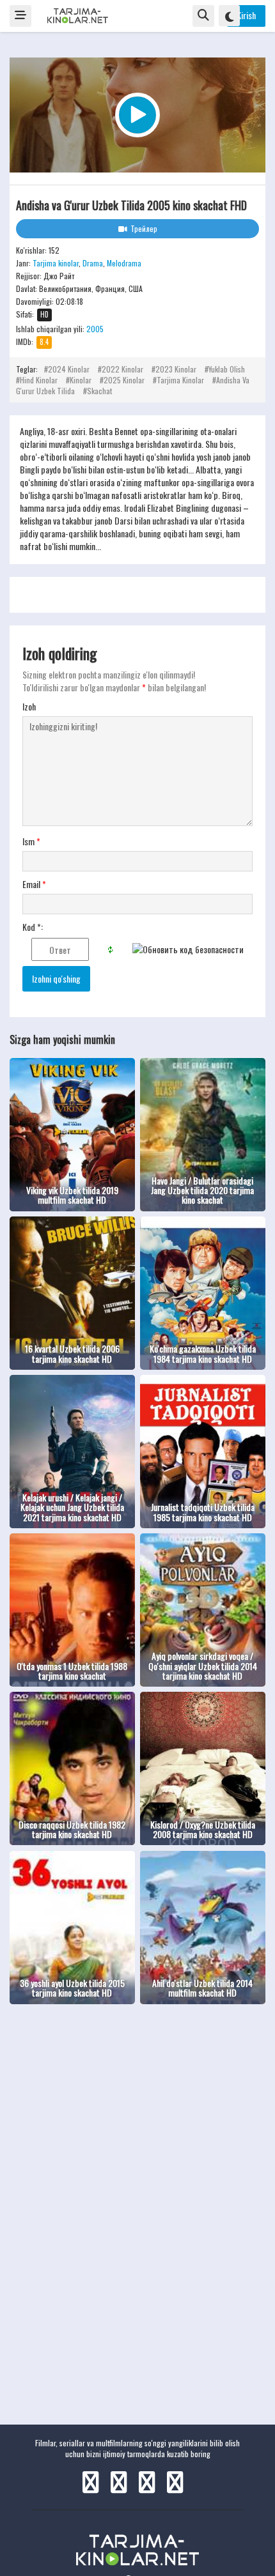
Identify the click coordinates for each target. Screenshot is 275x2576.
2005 (95, 329)
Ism (31, 841)
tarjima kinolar (180, 380)
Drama (93, 263)
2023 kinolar (176, 369)
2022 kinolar (122, 369)
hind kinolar (39, 380)
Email (34, 884)
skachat (99, 391)
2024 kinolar (69, 369)
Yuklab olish (227, 369)
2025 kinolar (124, 380)
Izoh (29, 707)
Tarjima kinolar (56, 263)
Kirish (246, 15)
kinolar (81, 380)
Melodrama (124, 263)
